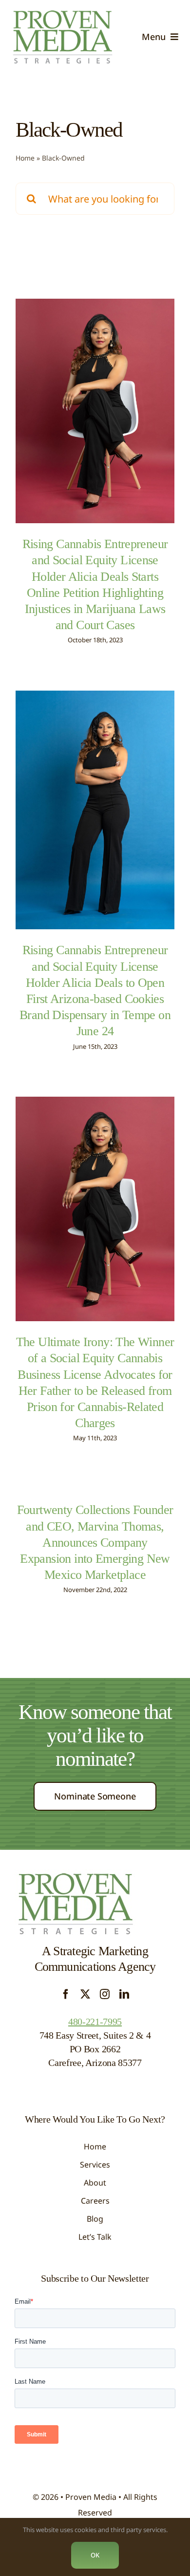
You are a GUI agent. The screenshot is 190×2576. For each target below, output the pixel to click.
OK (95, 2555)
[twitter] (85, 1994)
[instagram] (105, 1994)
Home (25, 158)
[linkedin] (124, 1994)
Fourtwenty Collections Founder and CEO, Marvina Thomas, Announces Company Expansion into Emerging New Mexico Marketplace (95, 1542)
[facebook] (66, 1994)
